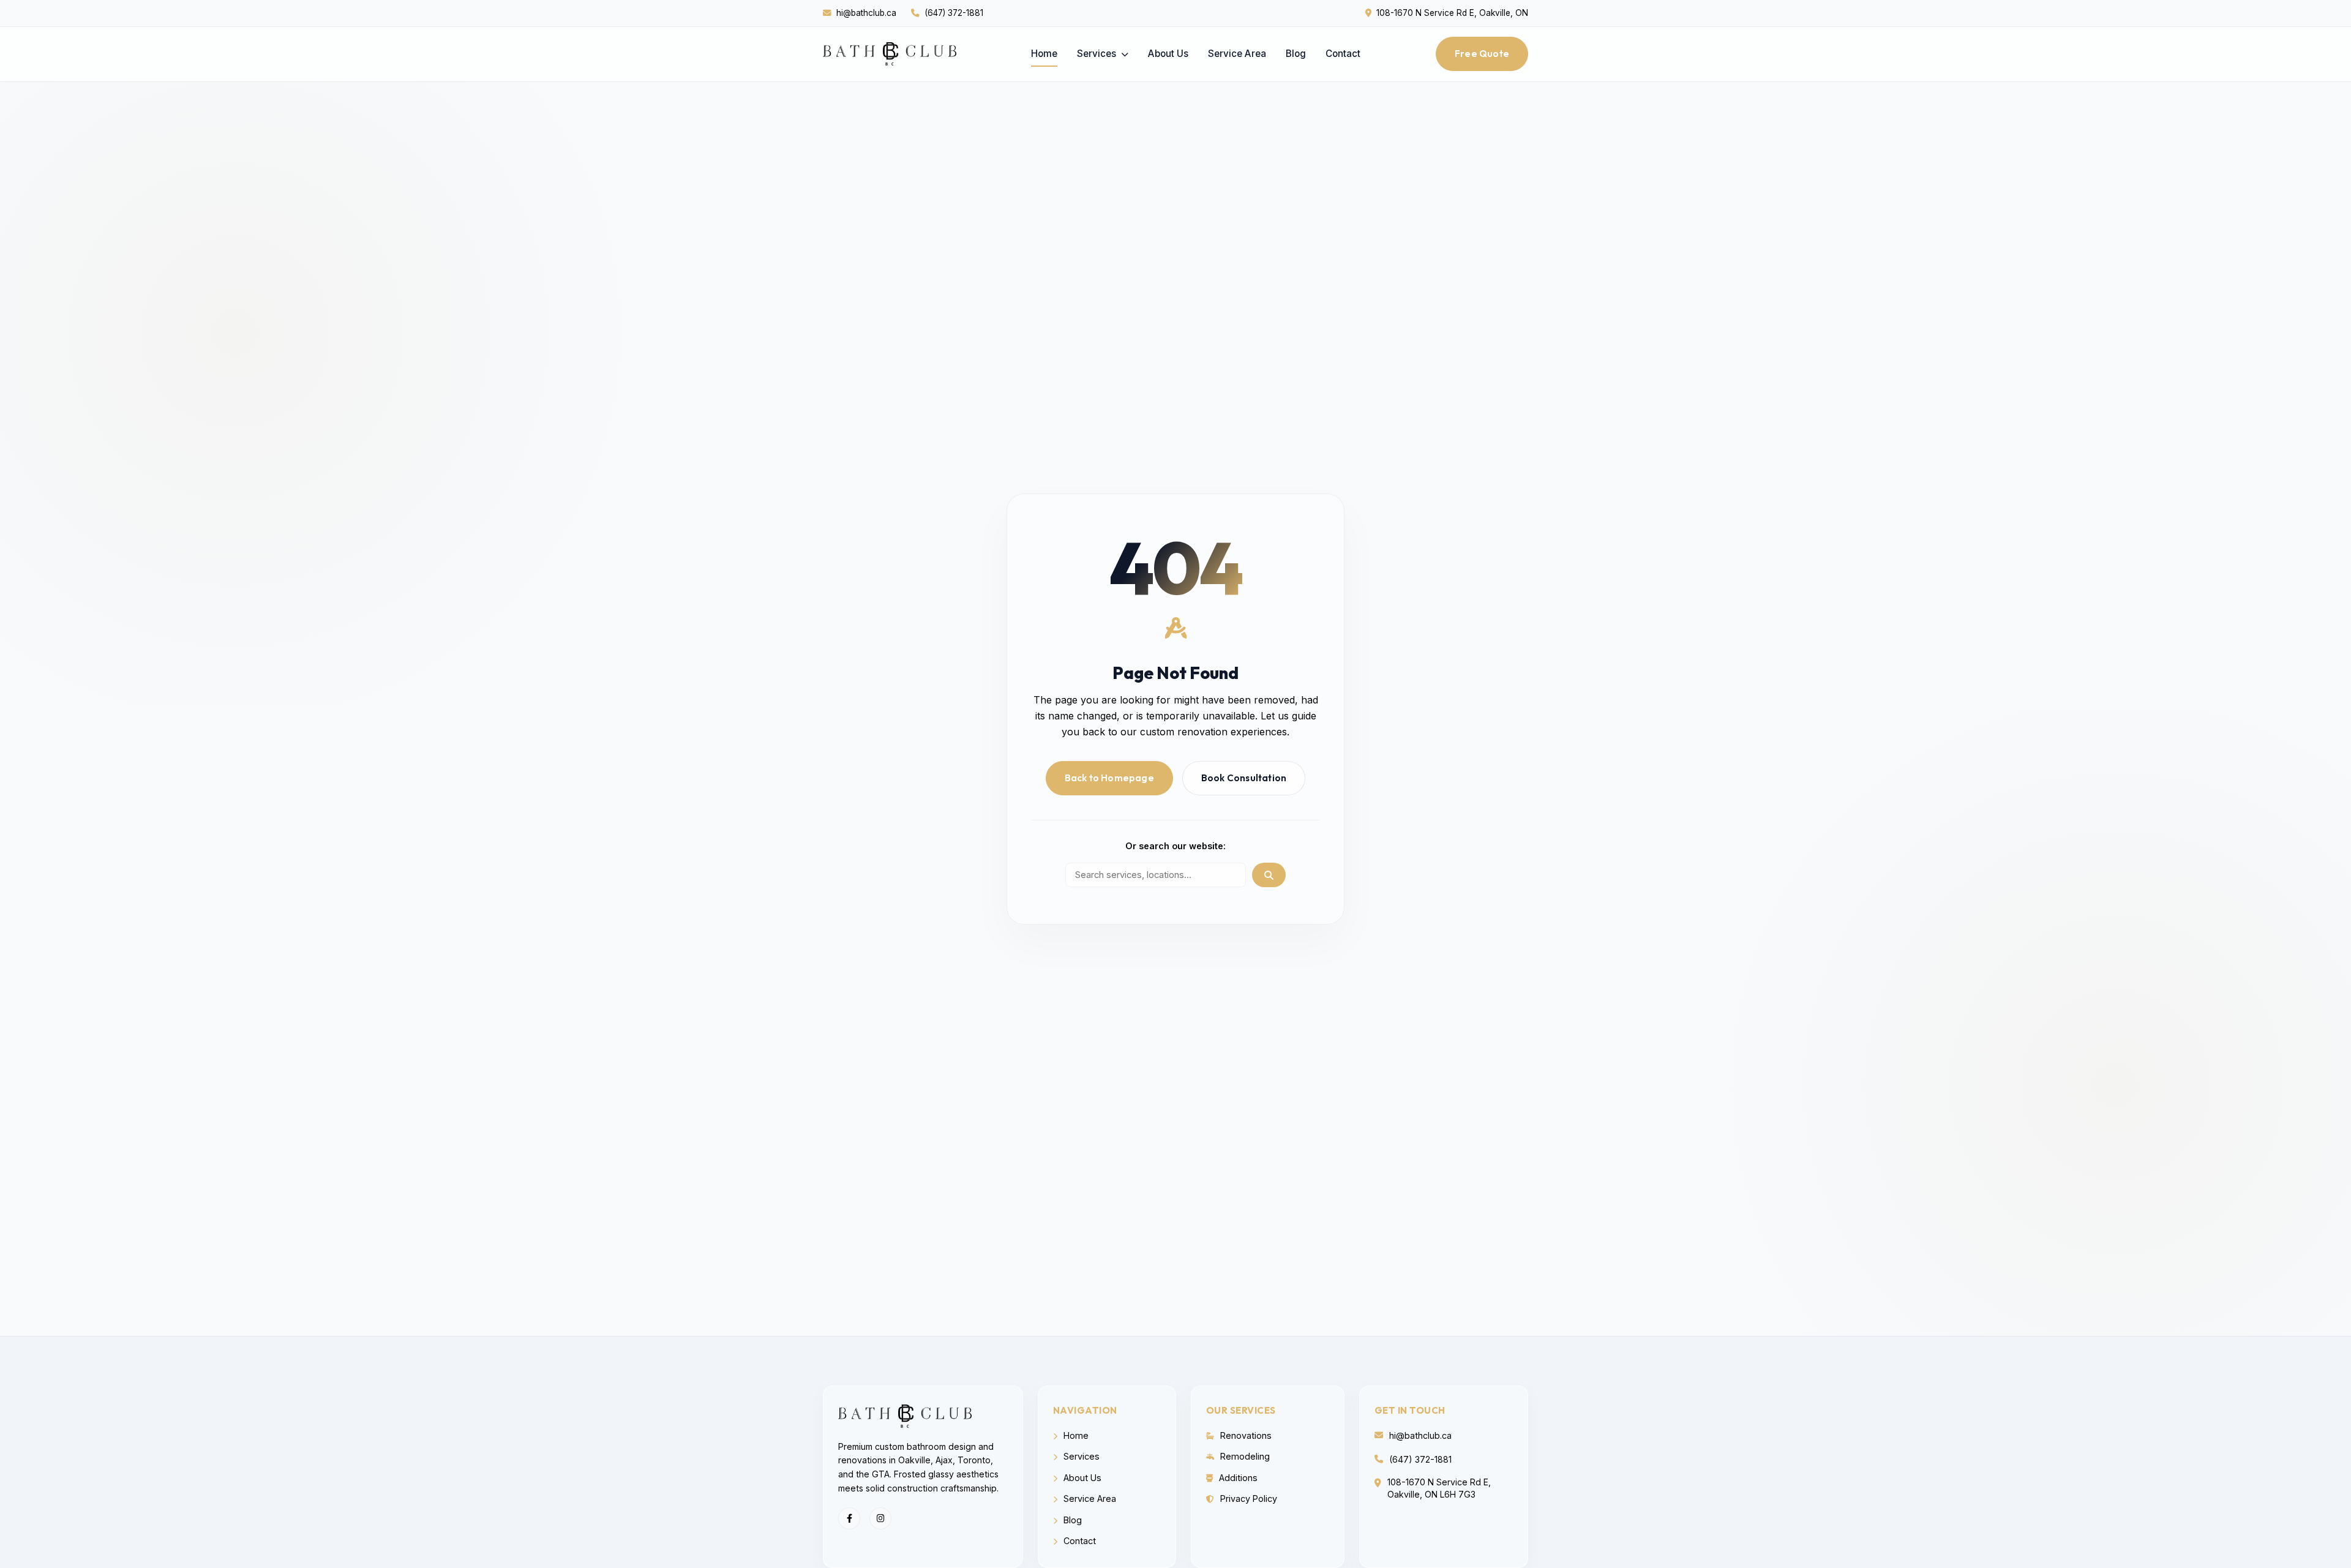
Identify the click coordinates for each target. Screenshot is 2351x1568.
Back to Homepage (1109, 778)
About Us (1168, 54)
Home (1044, 54)
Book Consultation (1244, 778)
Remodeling (1244, 1456)
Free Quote (1482, 54)
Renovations (1245, 1435)
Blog (1296, 54)
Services (1098, 54)
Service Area (1237, 54)
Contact (1343, 54)
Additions (1237, 1478)
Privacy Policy (1247, 1499)
